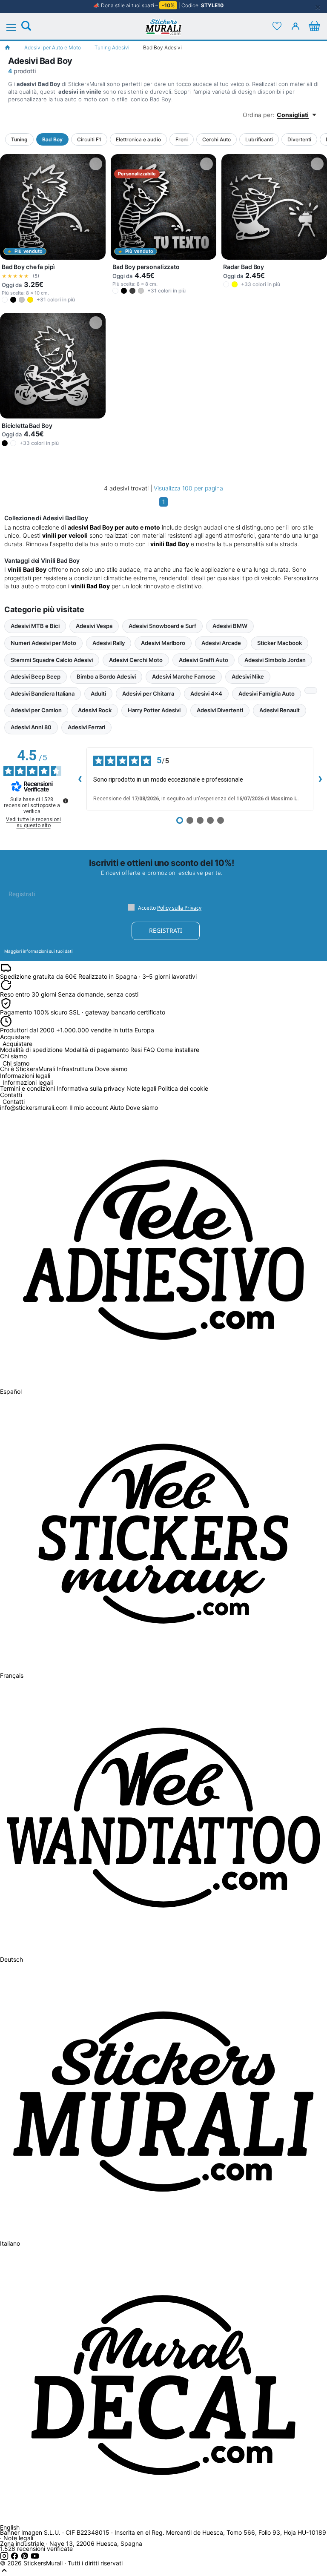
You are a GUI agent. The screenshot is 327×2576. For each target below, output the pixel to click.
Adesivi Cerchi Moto (136, 660)
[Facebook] (15, 2558)
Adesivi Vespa (94, 626)
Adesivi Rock (95, 710)
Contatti (14, 1102)
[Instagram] (5, 2558)
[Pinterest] (26, 2558)
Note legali (141, 1088)
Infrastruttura (75, 1069)
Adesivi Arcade (221, 643)
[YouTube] (35, 2558)
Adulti (98, 693)
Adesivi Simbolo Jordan (275, 660)
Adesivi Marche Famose (184, 676)
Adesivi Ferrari (86, 727)
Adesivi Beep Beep (36, 676)
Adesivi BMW (230, 626)
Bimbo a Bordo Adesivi (106, 676)
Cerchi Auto (217, 139)
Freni (182, 139)
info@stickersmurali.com (34, 1107)
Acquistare (17, 1044)
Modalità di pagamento (96, 1050)
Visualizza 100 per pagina (188, 488)
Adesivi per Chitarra (148, 693)
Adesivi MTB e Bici (35, 626)
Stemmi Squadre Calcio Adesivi (52, 660)
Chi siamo (16, 1064)
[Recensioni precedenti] (80, 779)
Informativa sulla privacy (91, 1088)
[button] (5, 300)
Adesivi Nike (248, 676)
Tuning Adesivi (112, 47)
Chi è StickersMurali (27, 1069)
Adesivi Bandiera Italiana (43, 693)
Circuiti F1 (89, 139)
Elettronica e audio (138, 139)
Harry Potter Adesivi (154, 710)
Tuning (19, 139)
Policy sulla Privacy (179, 908)
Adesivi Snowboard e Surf (162, 626)
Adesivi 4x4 (206, 693)
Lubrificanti (259, 139)
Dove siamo (111, 1069)
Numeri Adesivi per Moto (43, 643)
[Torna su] (4, 2572)
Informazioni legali (28, 1083)
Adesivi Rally (109, 643)
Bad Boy (52, 139)
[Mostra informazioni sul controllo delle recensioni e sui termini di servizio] (66, 801)
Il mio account (89, 1107)
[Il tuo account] (295, 26)
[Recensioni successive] (320, 779)
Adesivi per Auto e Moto (53, 47)
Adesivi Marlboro (163, 643)
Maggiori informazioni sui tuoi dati (38, 951)
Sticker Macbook (280, 643)
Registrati (166, 930)
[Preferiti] (277, 26)
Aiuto (117, 1107)
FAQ (149, 1050)
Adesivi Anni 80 (31, 727)
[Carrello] (314, 26)
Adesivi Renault (280, 710)
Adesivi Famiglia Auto (267, 693)
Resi (136, 1050)
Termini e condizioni (27, 1088)
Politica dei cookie (183, 1088)
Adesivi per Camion (36, 710)
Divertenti (299, 139)
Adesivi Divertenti (220, 710)
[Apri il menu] (16, 28)
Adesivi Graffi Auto (204, 660)
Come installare (178, 1050)
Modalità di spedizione (31, 1050)
